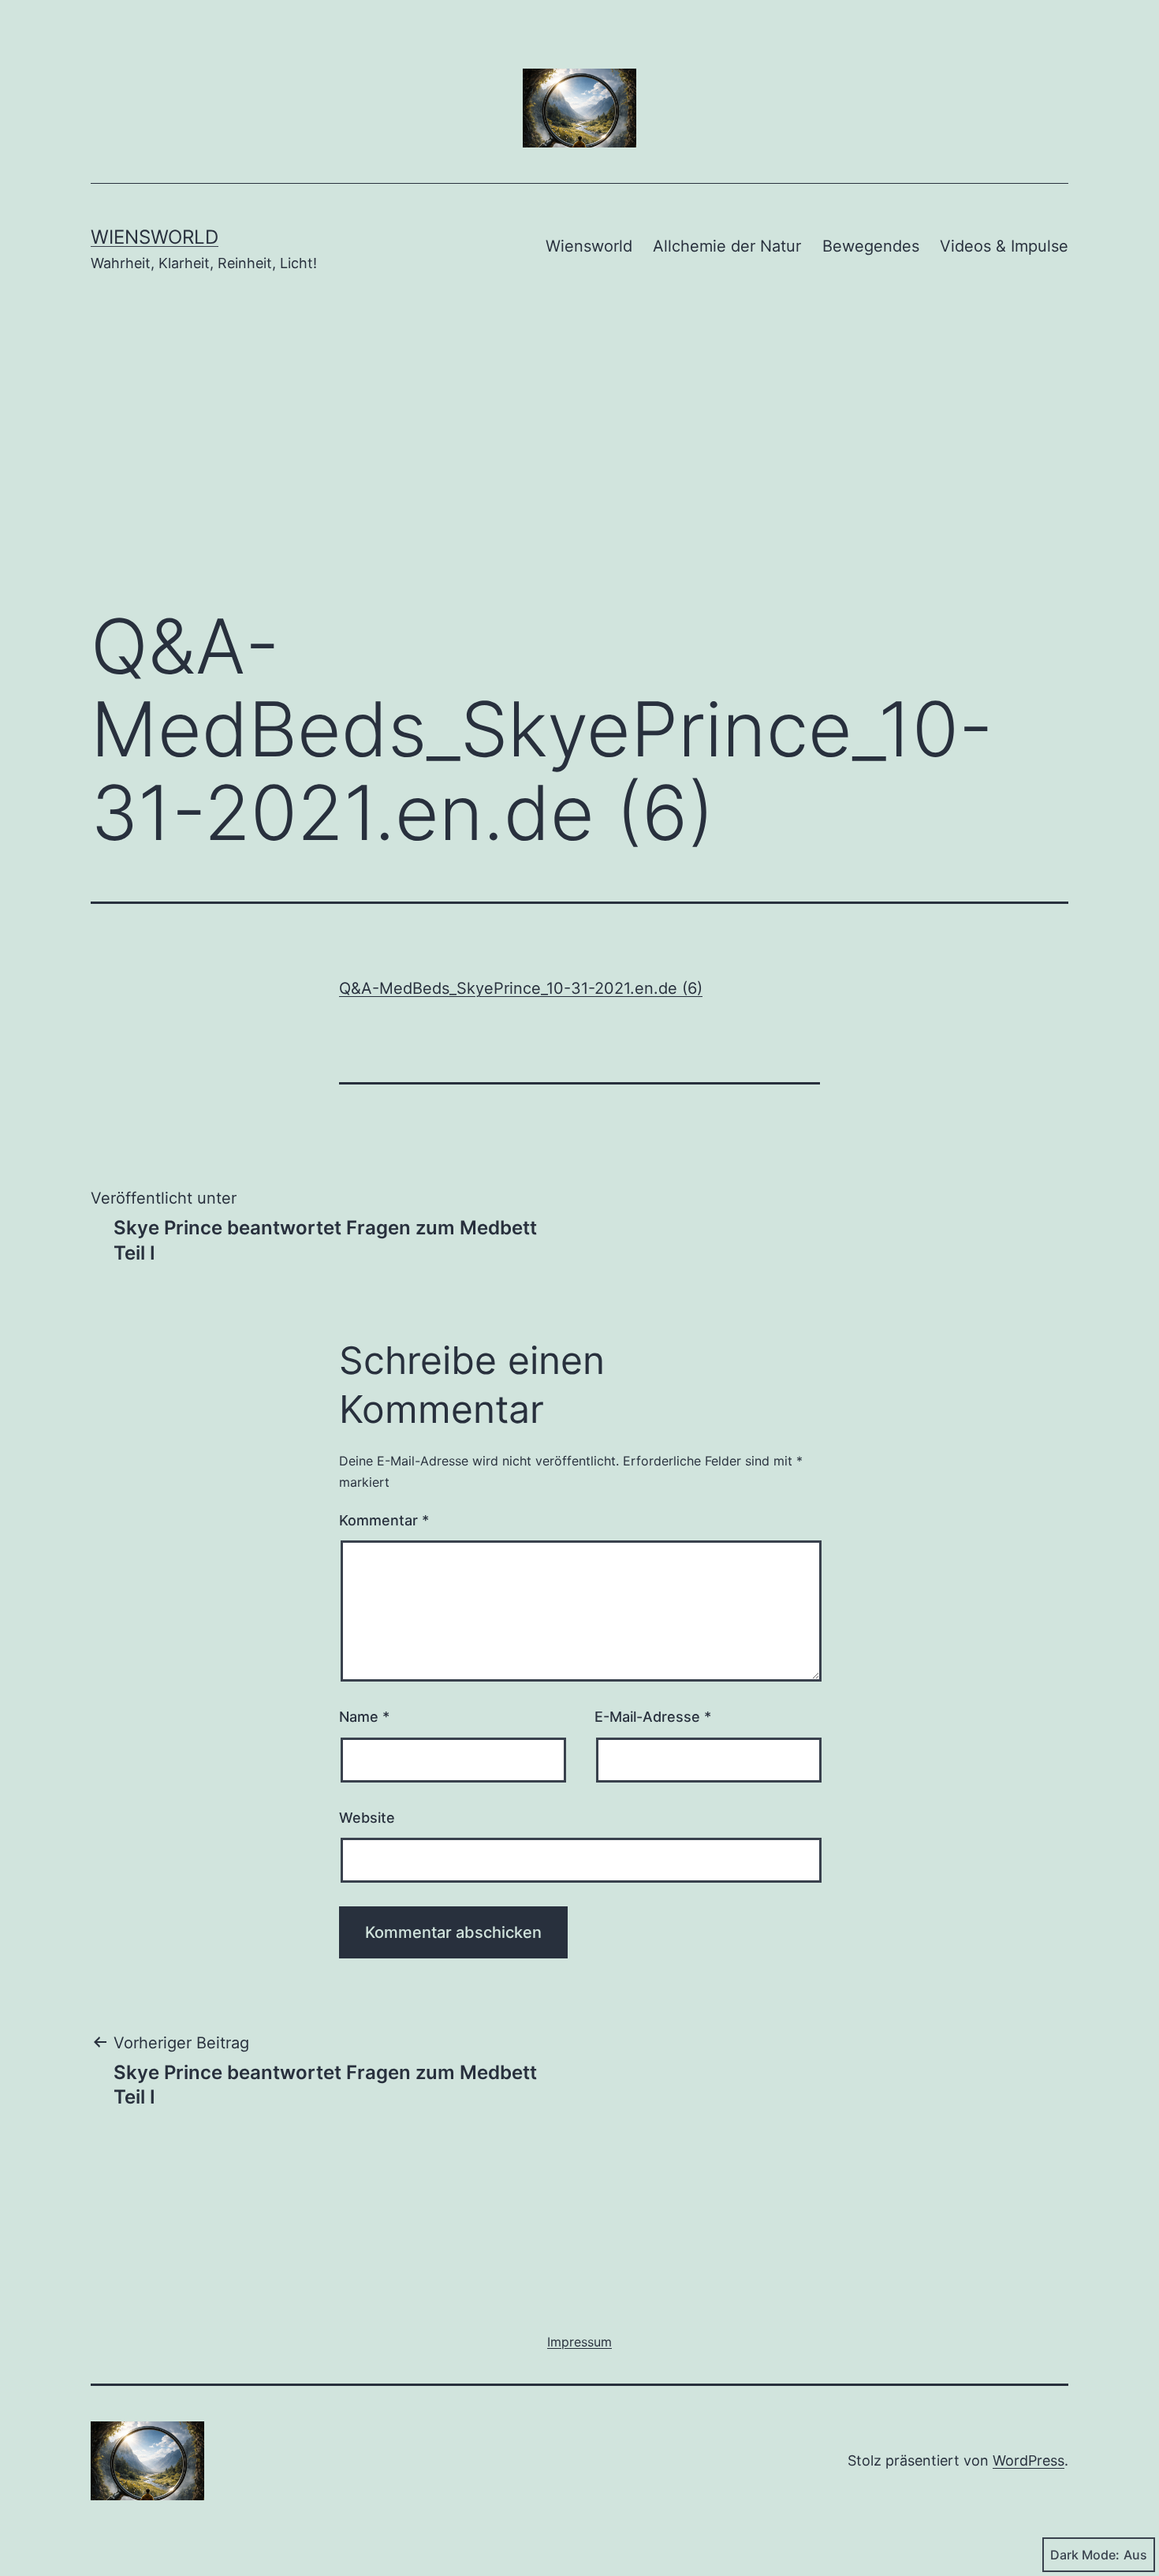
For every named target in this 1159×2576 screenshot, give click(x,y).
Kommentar (384, 1520)
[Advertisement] (579, 463)
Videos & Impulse (1004, 246)
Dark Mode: (1085, 2555)
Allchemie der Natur (727, 246)
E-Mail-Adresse (653, 1717)
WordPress (1029, 2460)
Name (364, 1717)
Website (367, 1818)
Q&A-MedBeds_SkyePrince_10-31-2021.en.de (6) (521, 988)
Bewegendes (871, 246)
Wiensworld (155, 237)
